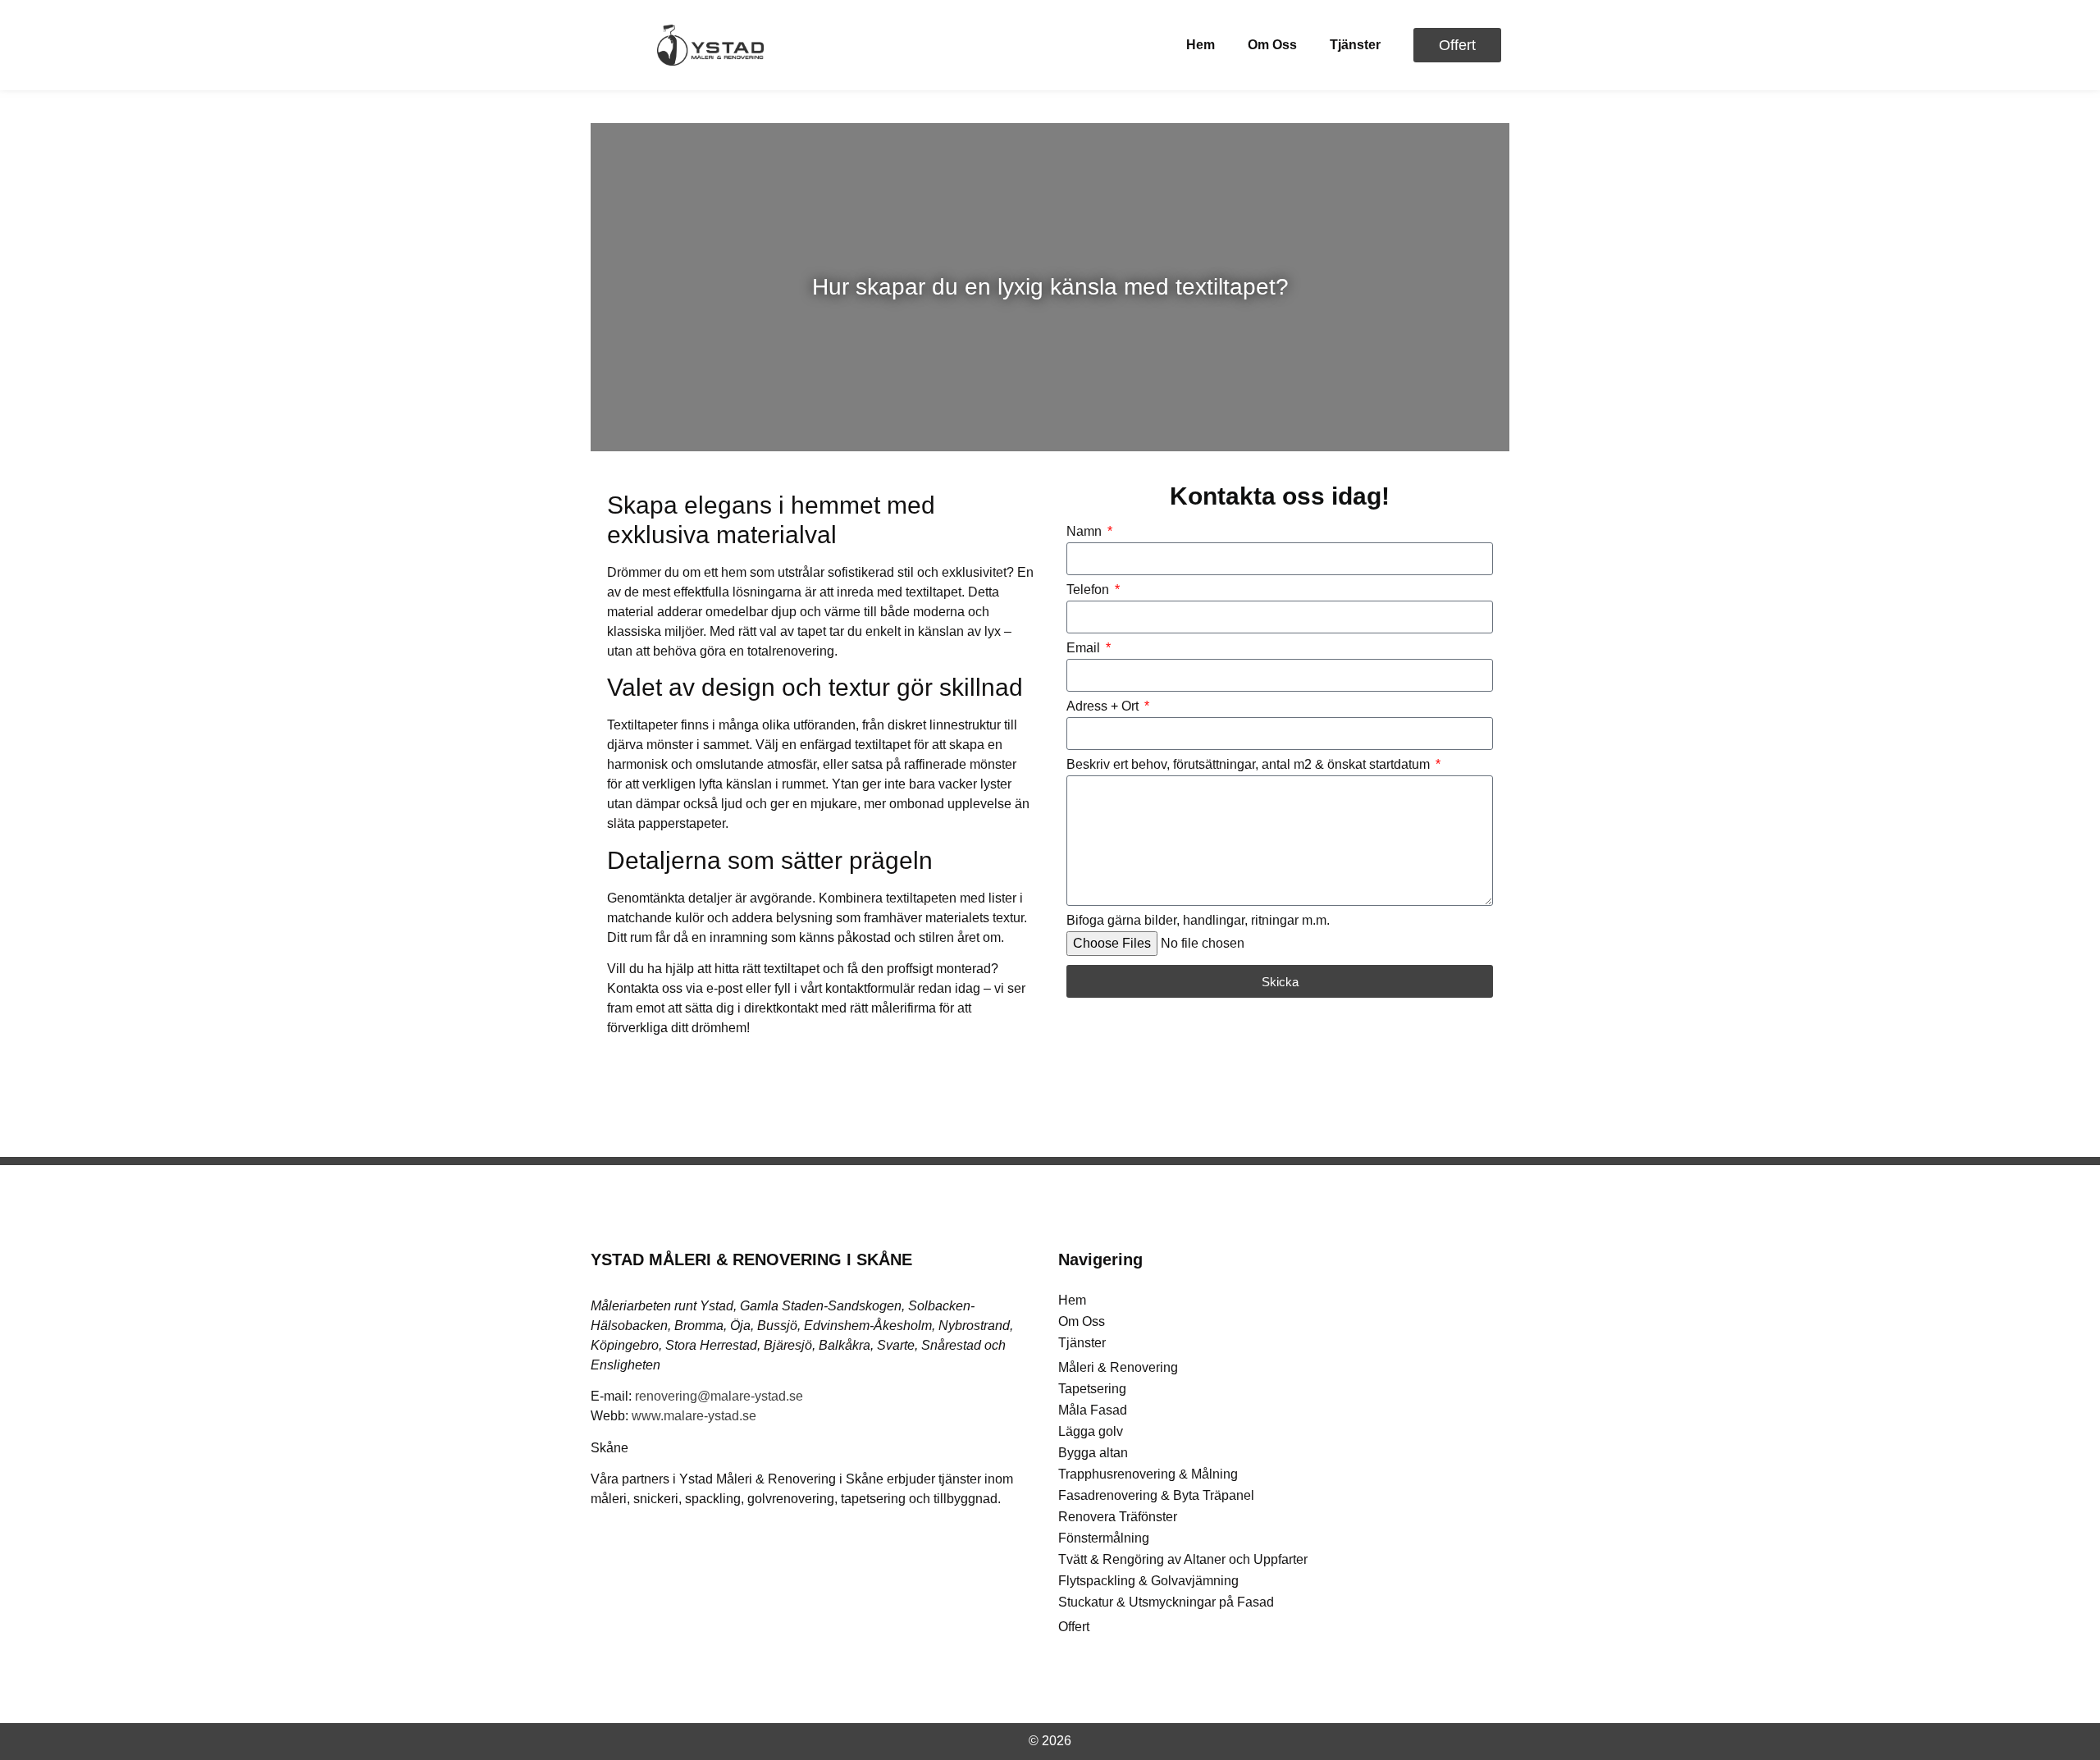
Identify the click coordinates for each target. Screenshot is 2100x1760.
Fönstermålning (1104, 1538)
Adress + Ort (1104, 706)
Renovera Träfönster (1118, 1517)
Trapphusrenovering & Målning (1148, 1474)
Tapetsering (1092, 1389)
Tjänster (1355, 45)
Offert (1074, 1627)
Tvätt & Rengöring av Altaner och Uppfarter (1183, 1559)
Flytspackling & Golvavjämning (1148, 1581)
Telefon (1089, 590)
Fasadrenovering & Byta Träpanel (1156, 1495)
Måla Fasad (1093, 1410)
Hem (1201, 45)
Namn (1086, 532)
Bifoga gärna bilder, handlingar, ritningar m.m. (1198, 921)
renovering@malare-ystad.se (719, 1396)
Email (1085, 648)
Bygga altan (1093, 1453)
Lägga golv (1091, 1431)
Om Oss (1272, 45)
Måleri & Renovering (1118, 1367)
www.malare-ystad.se (694, 1416)
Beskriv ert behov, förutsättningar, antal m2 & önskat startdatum (1250, 765)
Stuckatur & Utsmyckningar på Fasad (1166, 1602)
